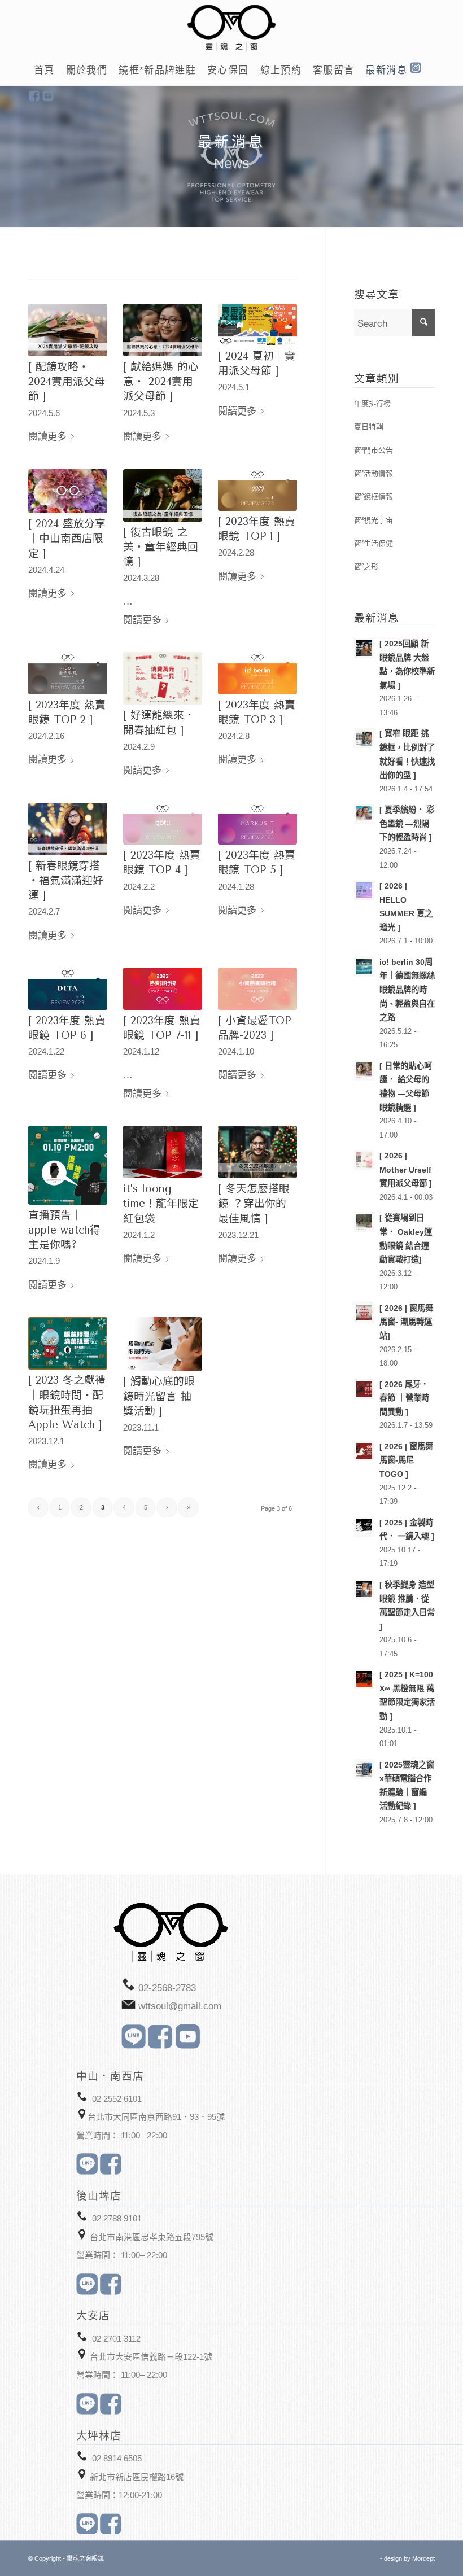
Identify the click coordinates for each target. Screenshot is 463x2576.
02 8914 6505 (117, 2458)
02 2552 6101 (117, 2099)
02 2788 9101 (117, 2218)
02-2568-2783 (167, 1988)
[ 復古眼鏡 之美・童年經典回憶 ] (161, 547)
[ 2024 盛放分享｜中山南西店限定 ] (67, 539)
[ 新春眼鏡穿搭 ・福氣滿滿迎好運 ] (66, 881)
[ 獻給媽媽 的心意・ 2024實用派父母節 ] (161, 382)
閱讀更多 (47, 437)
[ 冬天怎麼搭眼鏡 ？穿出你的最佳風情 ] (254, 1204)
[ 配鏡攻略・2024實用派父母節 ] (67, 382)
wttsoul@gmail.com (180, 2006)
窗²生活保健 (374, 543)
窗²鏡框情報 (374, 497)
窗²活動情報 (374, 473)
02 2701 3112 (116, 2339)
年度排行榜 (372, 403)
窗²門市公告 (374, 450)
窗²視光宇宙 (374, 520)
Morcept (423, 2558)
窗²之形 (366, 567)
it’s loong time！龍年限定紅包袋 (161, 1204)
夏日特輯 (369, 427)
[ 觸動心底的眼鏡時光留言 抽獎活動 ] (159, 1396)
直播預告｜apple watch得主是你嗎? (64, 1230)
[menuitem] (44, 71)
